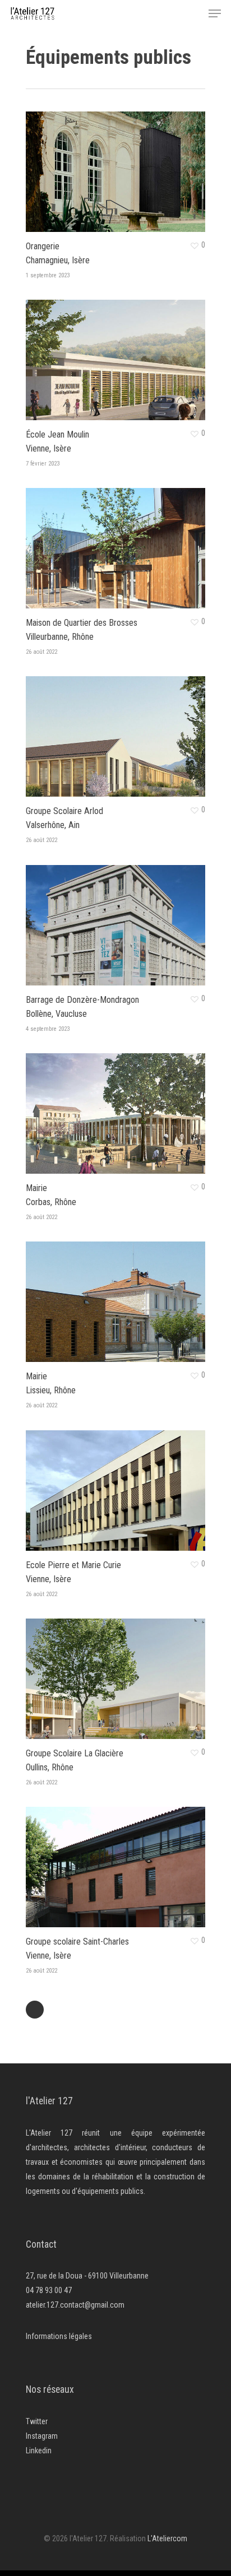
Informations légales (59, 2336)
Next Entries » (35, 2010)
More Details (118, 163)
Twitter (37, 2421)
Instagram (42, 2436)
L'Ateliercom (167, 2538)
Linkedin (39, 2451)
